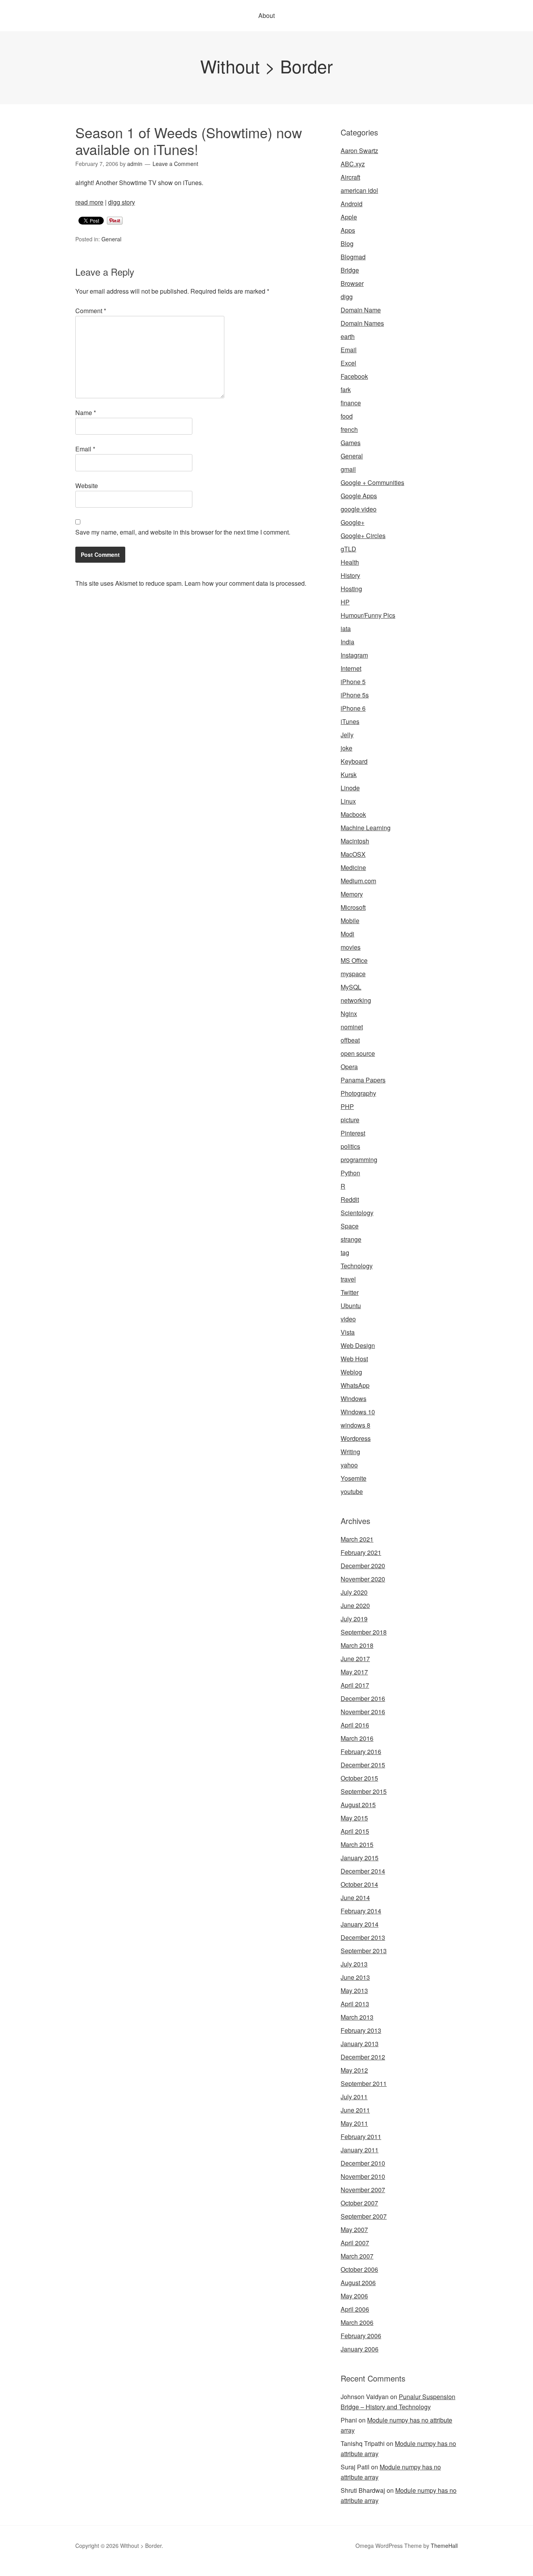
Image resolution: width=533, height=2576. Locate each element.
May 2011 (354, 2123)
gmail (348, 469)
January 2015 (360, 1858)
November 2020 (363, 1579)
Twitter (350, 1292)
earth (348, 336)
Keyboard (354, 761)
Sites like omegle (152, 2571)
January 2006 (360, 2349)
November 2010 (363, 2176)
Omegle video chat (293, 2571)
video (348, 1319)
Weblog (351, 1372)
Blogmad (353, 257)
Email (85, 449)
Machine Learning (366, 828)
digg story (122, 202)
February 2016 (361, 1752)
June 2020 (355, 1605)
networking (356, 1000)
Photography (358, 1093)
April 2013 (355, 2004)
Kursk (349, 775)
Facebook (354, 376)
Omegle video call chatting (357, 2571)
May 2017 (354, 1672)
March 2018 (357, 1645)
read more (89, 202)
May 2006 (354, 2296)
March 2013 (357, 2017)
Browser (352, 283)
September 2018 (364, 1632)
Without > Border (266, 66)
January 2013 (360, 2044)
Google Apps (359, 496)
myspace (353, 974)
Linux (348, 801)
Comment (91, 311)
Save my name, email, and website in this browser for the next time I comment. (183, 532)
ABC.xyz (353, 164)
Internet (351, 668)
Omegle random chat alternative (222, 2571)
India (347, 642)
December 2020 (363, 1566)
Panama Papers (363, 1080)
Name (86, 413)
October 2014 (359, 1884)
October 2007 (359, 2203)
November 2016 (363, 1712)
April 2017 (355, 1685)
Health (350, 562)
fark (346, 390)
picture (350, 1120)
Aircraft (350, 177)
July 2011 (354, 2097)
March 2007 (357, 2256)
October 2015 (359, 1778)
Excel (348, 363)
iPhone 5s (355, 695)
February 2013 (361, 2030)
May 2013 (354, 1990)
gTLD (348, 549)
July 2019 (354, 1619)
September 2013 (364, 1951)
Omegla (57, 2571)
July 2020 (354, 1592)
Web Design (358, 1345)
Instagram (354, 655)
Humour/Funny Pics (368, 615)
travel (348, 1279)
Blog (347, 243)
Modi (347, 934)
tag (345, 1252)
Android (352, 204)
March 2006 (357, 2322)
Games (351, 443)
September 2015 (364, 1791)
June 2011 (355, 2110)
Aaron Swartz (359, 151)
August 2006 (358, 2283)
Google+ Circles (363, 536)
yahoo (349, 1465)
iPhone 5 (353, 682)
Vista (348, 1332)
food (347, 416)
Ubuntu (351, 1306)
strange (351, 1239)
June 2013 (355, 1977)
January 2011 (360, 2150)
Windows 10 (358, 1412)
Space (350, 1226)
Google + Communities (372, 482)
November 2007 (363, 2190)
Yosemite (354, 1478)
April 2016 (355, 1725)
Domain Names (362, 323)
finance (351, 403)
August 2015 (358, 1805)
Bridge (350, 270)
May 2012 (354, 2070)
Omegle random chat (98, 2571)
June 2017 (355, 1659)
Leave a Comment (175, 164)
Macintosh (355, 841)
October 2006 (359, 2269)
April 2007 (355, 2243)
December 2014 (363, 1871)
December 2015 (363, 1765)
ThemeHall (444, 2546)
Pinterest (353, 1133)
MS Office (354, 960)
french (349, 429)
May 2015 (354, 1818)
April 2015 (355, 1831)
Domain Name (361, 310)
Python (350, 1173)
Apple (349, 217)
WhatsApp (355, 1385)
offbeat (350, 1040)
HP (345, 602)
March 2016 (357, 1738)
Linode (350, 788)
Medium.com (358, 881)
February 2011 (361, 2137)
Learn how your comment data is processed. (245, 583)
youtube (352, 1491)
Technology (357, 1266)
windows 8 (355, 1425)
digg (347, 297)
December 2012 (363, 2057)
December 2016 (363, 1698)
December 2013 (363, 1937)
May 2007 (354, 2229)
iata (346, 628)
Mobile (350, 921)
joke (346, 748)
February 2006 (361, 2336)
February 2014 (361, 1911)
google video (359, 509)
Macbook (353, 814)
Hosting (351, 589)
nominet (352, 1027)
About (266, 15)
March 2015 (357, 1844)
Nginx (349, 1013)
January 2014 (360, 1924)
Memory (352, 894)
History (350, 575)
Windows (354, 1399)
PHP (347, 1106)
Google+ (353, 522)
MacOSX (353, 854)
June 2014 (355, 1898)
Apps (348, 230)
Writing (350, 1452)
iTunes (350, 721)
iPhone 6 (353, 708)
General (111, 239)
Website (87, 486)
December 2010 (363, 2163)
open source (358, 1053)
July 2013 (354, 1964)
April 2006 (355, 2309)
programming (359, 1160)
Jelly (347, 735)
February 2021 (361, 1552)
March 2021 (357, 1539)
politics (350, 1146)
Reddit (350, 1199)
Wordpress (356, 1438)
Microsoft (353, 907)
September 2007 (364, 2216)
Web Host (354, 1359)
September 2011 (364, 2083)
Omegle (33, 2571)
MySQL (351, 987)
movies (351, 947)
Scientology (357, 1213)
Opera (349, 1067)
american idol (359, 190)
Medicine (353, 867)
